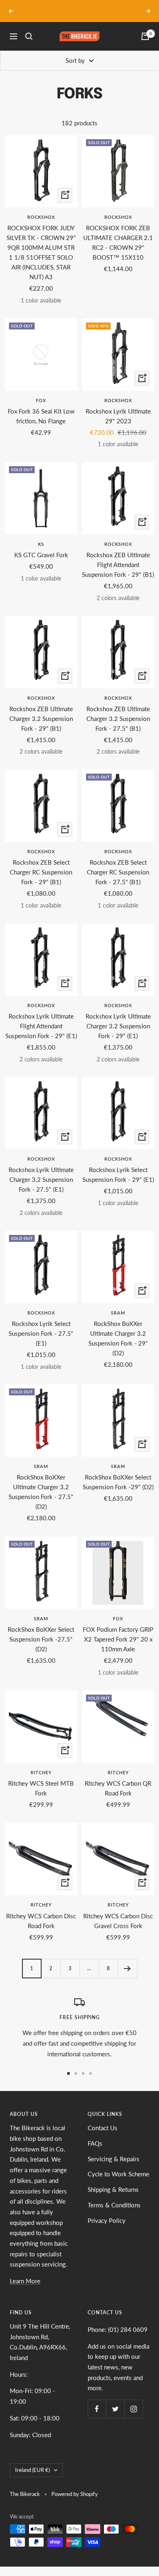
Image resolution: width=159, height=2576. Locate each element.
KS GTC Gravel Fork (41, 555)
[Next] (127, 1968)
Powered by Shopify (75, 2494)
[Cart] (145, 36)
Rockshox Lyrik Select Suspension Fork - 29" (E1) (118, 1175)
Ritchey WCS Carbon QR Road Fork (118, 1788)
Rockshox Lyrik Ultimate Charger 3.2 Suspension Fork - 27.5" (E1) (41, 1179)
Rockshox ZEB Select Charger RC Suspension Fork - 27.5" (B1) (118, 872)
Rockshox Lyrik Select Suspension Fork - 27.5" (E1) (41, 1333)
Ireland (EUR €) (32, 2470)
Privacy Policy (107, 2220)
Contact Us (103, 2128)
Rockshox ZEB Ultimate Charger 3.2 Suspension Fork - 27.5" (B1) (118, 719)
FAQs (95, 2143)
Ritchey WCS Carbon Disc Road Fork (41, 1921)
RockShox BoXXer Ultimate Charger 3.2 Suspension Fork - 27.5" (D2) (41, 1492)
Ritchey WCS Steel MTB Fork (41, 1788)
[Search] (29, 36)
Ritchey (41, 1772)
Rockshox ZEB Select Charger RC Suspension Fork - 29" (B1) (41, 872)
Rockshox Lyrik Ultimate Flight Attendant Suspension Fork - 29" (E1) (41, 1026)
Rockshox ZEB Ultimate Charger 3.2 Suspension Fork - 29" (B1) (41, 719)
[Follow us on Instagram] (134, 2409)
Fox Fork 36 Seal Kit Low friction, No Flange (41, 416)
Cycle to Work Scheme (118, 2174)
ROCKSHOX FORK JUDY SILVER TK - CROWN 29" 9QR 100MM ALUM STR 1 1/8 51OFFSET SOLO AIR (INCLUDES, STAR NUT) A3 (41, 252)
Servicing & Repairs (114, 2159)
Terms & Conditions (114, 2205)
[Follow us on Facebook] (97, 2409)
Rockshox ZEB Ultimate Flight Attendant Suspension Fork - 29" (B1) (118, 565)
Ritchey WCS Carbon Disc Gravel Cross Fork (118, 1921)
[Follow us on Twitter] (115, 2409)
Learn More (25, 2281)
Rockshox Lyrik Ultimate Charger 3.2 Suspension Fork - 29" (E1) (118, 1026)
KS (41, 544)
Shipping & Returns (113, 2189)
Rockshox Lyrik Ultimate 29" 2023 (118, 416)
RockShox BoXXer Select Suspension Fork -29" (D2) (118, 1482)
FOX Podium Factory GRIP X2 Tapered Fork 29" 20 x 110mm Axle (118, 1639)
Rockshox (41, 217)
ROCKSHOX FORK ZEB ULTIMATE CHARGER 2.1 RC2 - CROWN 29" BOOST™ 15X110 (118, 242)
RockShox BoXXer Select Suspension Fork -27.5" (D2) (41, 1639)
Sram (118, 1313)
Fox (41, 400)
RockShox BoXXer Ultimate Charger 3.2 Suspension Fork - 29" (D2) (118, 1338)
